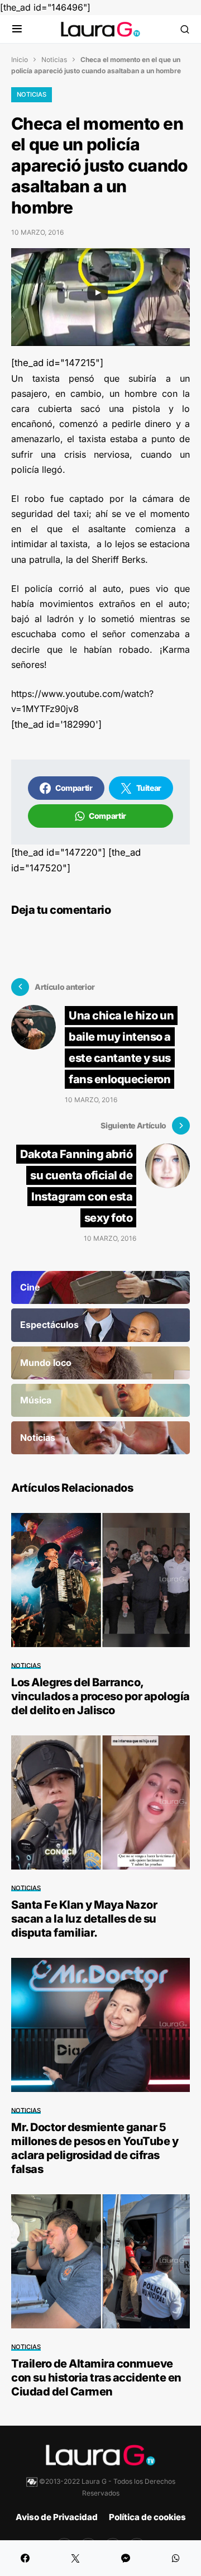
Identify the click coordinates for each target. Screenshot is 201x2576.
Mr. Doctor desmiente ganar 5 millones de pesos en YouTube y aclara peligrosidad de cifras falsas (95, 2148)
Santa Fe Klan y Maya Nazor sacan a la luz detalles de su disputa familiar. (84, 1919)
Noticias (54, 60)
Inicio (20, 60)
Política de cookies (147, 2517)
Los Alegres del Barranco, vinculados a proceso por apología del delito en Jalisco (100, 1696)
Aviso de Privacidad (57, 2517)
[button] (17, 29)
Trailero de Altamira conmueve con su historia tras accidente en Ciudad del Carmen (96, 2378)
